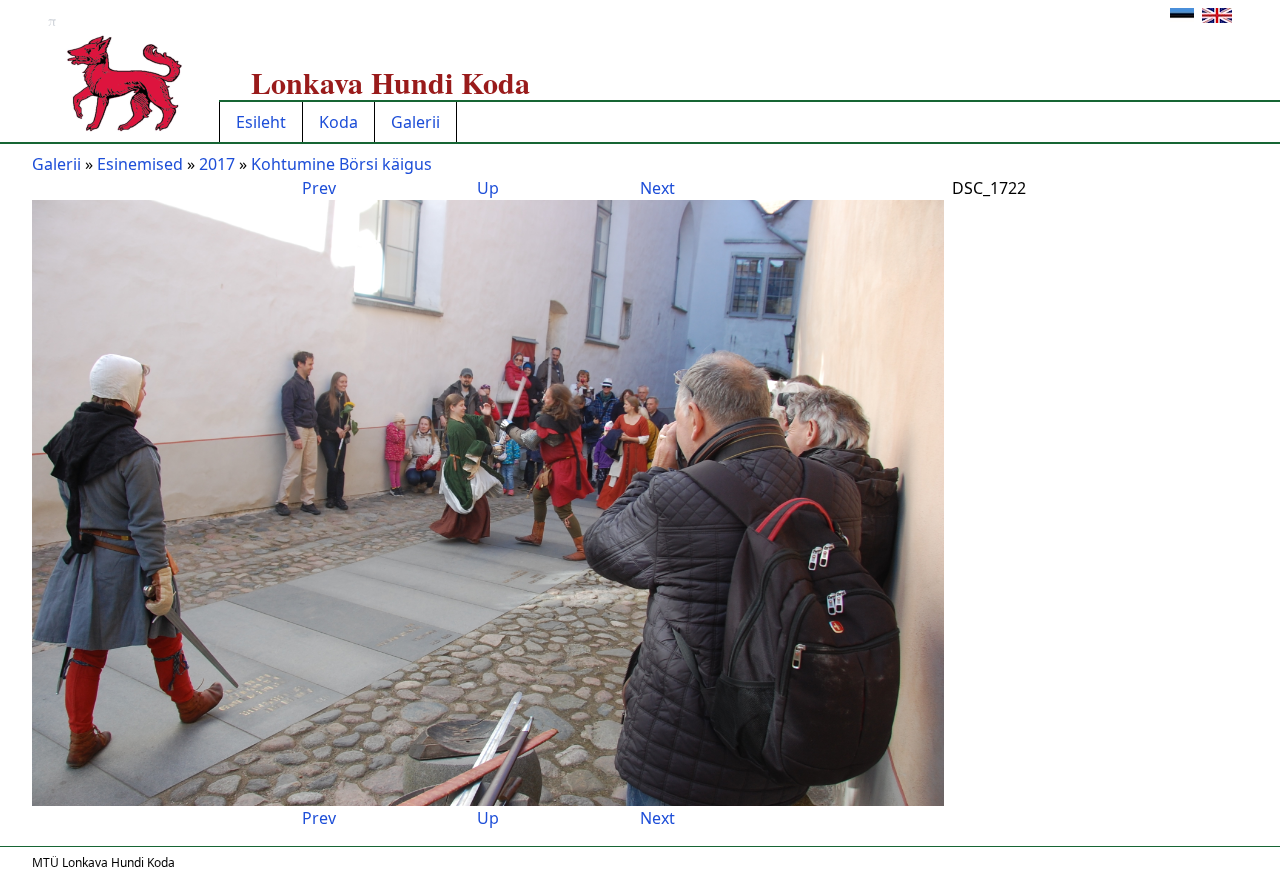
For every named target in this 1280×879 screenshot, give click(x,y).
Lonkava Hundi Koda (390, 82)
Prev (319, 188)
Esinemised (140, 164)
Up (488, 188)
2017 (217, 164)
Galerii (415, 122)
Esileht (261, 122)
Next (657, 188)
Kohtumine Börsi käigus (341, 164)
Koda (338, 122)
